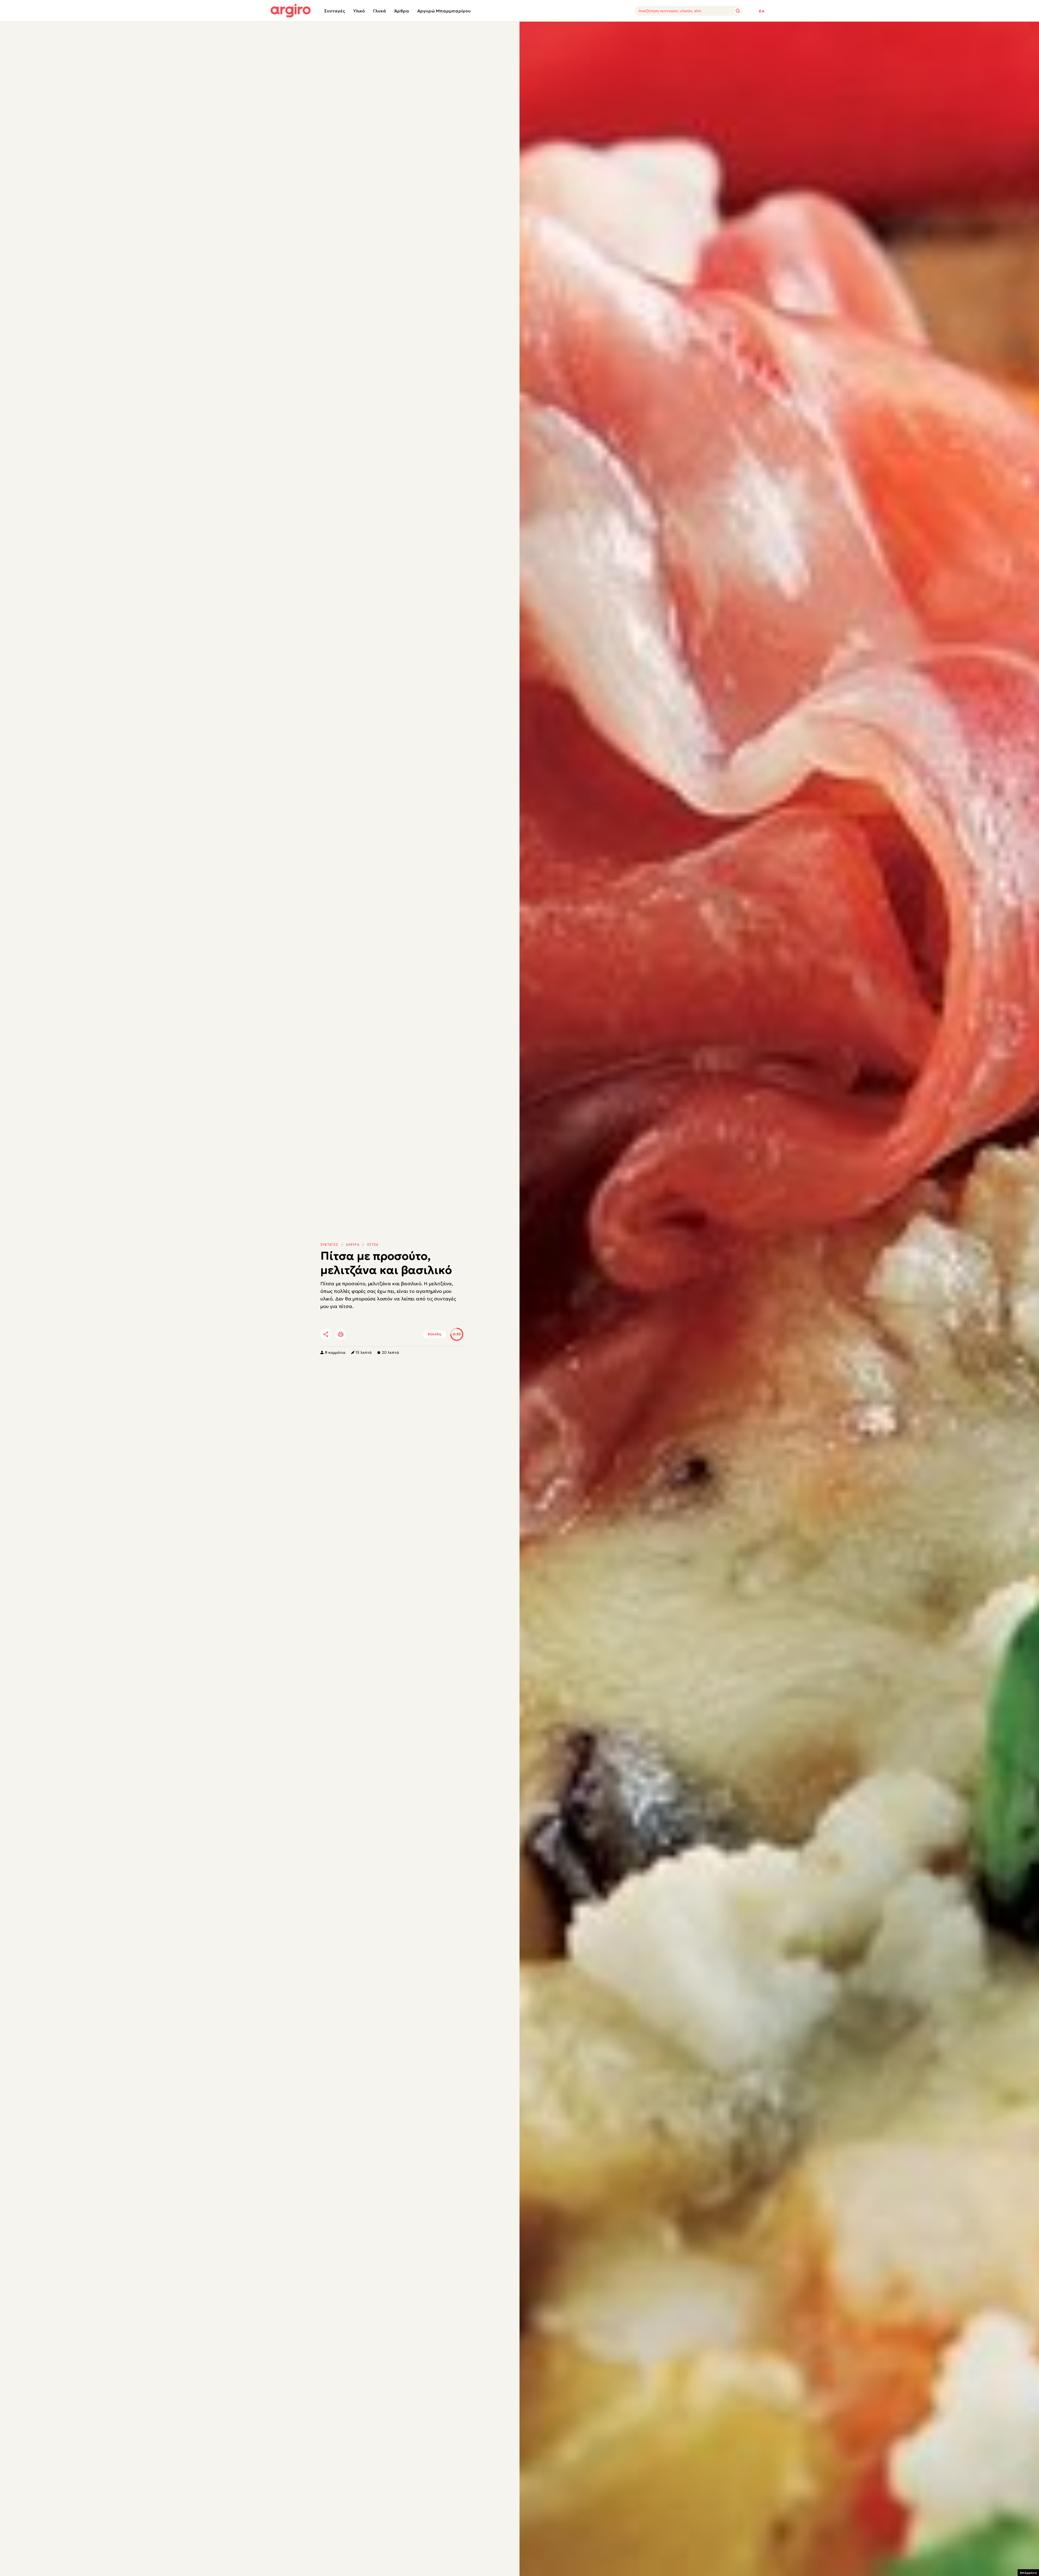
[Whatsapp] (386, 1335)
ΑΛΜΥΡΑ (353, 1245)
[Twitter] (357, 1335)
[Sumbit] (738, 11)
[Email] (401, 1335)
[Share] (326, 1334)
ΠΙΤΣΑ (373, 1245)
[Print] (341, 1334)
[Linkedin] (371, 1335)
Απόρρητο (1028, 2573)
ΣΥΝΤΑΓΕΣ (329, 1245)
